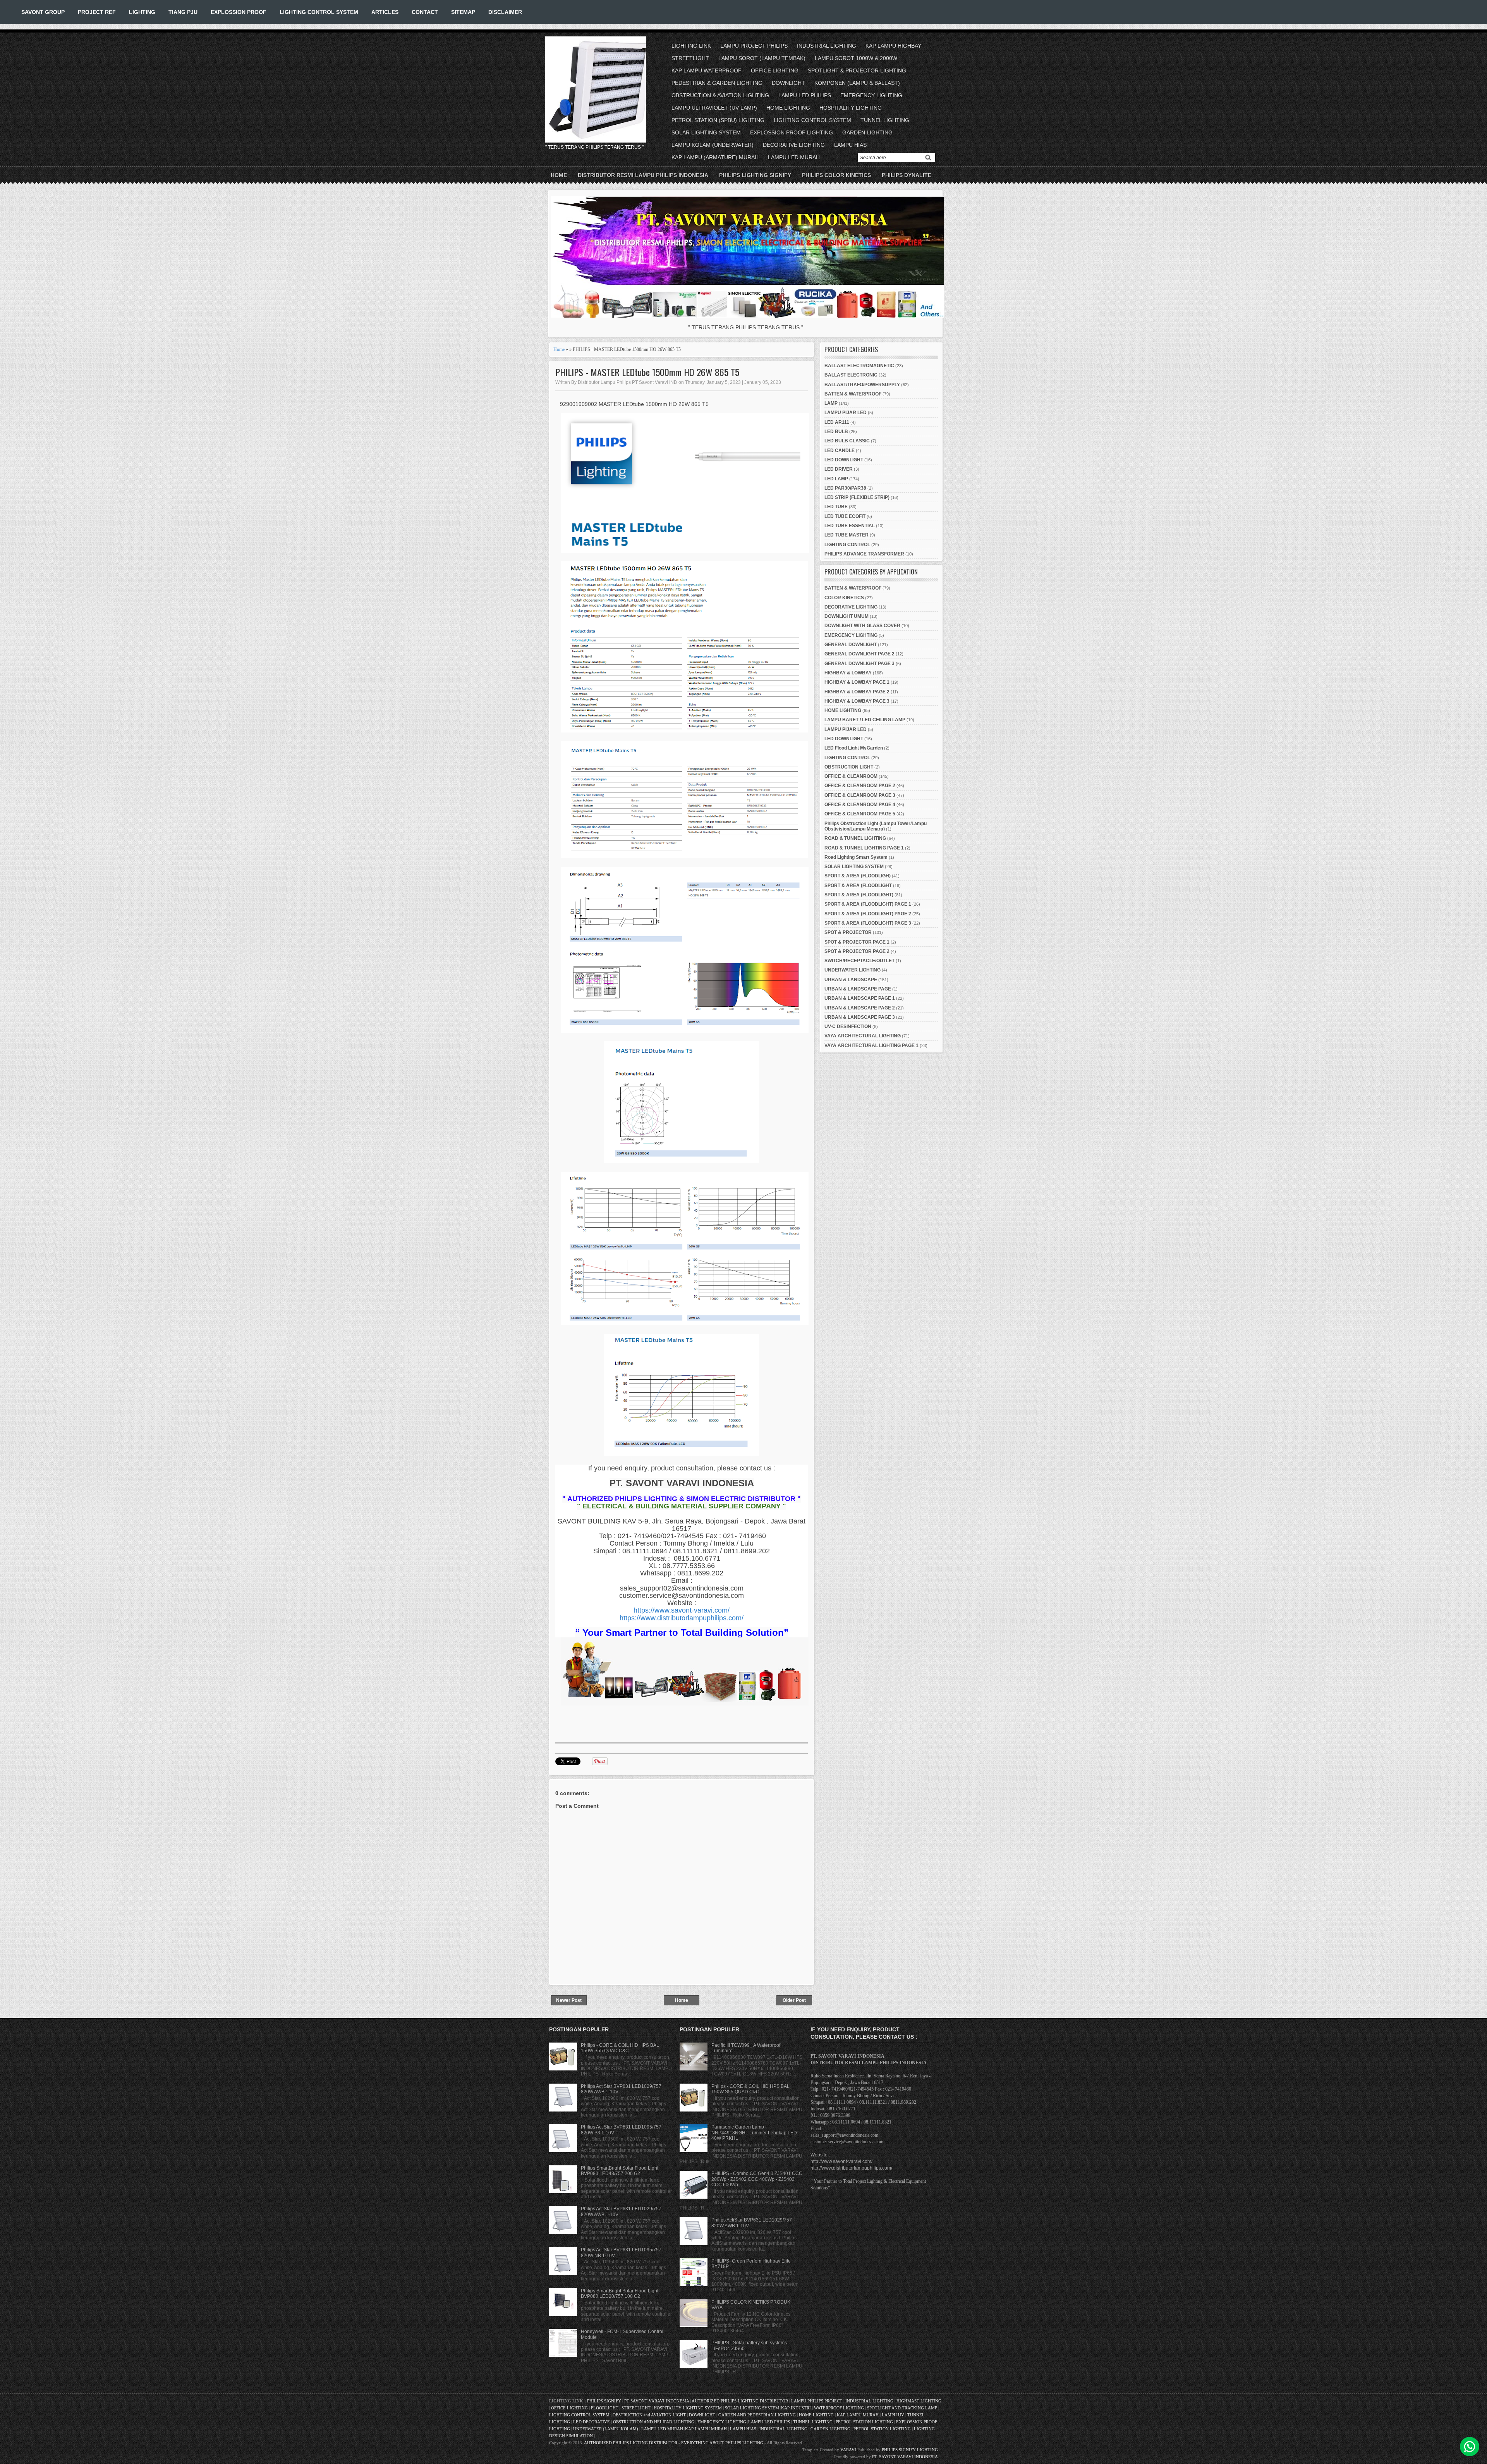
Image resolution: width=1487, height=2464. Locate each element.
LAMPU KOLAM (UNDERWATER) (713, 145)
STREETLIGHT (690, 58)
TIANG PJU (183, 12)
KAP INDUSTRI (796, 2408)
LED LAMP (836, 479)
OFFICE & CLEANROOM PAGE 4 (860, 805)
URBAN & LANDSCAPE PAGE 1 (860, 998)
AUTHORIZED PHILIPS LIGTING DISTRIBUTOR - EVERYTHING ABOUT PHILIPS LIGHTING (674, 2443)
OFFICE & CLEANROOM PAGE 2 (860, 786)
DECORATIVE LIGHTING (794, 145)
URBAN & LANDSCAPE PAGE (858, 989)
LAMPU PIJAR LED (846, 413)
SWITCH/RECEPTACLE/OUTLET (859, 961)
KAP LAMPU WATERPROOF (707, 70)
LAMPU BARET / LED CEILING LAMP (865, 720)
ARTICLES (385, 12)
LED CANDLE (840, 451)
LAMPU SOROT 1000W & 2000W (856, 58)
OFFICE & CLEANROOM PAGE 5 (860, 814)
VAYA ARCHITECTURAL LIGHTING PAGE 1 (871, 1045)
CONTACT (425, 12)
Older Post (794, 2000)
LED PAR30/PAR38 (845, 488)
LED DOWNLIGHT (844, 460)
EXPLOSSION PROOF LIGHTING (792, 132)
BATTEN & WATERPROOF (853, 394)
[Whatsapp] (1470, 2447)
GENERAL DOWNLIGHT (851, 645)
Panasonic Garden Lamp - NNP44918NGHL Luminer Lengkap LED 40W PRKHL (754, 2133)
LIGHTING (142, 12)
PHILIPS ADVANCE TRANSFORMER (864, 554)
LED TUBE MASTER (847, 535)
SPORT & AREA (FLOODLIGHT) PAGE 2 (868, 914)
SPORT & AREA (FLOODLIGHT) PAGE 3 (868, 923)
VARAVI (848, 2450)
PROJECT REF (97, 12)
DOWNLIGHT (788, 83)
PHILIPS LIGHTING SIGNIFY (755, 175)
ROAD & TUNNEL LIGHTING (855, 838)
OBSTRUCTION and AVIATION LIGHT (649, 2415)
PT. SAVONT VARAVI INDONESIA (905, 2457)
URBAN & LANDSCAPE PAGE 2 (860, 1008)
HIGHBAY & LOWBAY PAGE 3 (857, 701)
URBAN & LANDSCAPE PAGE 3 (860, 1017)
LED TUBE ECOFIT (845, 516)
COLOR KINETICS (844, 598)
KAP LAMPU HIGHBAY (893, 46)
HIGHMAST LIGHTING (919, 2401)
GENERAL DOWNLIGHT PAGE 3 (859, 664)
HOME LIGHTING (788, 108)
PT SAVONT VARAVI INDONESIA (657, 2401)
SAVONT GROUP (43, 12)
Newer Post (569, 2000)
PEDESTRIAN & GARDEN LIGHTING (717, 83)
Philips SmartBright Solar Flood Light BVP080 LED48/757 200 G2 (620, 2171)
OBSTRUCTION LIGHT (849, 767)
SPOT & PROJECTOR (848, 932)
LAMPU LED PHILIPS (805, 95)
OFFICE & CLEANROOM (851, 776)
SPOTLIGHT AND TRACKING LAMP (902, 2408)
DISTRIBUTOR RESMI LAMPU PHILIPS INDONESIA (643, 175)
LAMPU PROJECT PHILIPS (754, 46)
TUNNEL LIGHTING (885, 120)
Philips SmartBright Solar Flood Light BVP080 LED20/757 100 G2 (620, 2294)
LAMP (831, 403)
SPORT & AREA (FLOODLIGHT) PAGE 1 (868, 904)
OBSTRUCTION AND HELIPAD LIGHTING (654, 2422)
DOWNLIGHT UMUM (847, 616)
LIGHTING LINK (691, 46)
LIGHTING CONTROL (847, 545)
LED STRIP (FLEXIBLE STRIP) (857, 497)
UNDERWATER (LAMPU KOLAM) (606, 2429)
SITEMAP (463, 12)
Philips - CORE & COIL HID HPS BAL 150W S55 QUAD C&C (620, 2048)
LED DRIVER (839, 469)
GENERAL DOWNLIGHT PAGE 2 (859, 654)
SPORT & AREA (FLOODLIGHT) (859, 895)
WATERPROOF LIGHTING (839, 2408)
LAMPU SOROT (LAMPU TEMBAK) (762, 58)
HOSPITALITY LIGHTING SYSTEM (688, 2408)
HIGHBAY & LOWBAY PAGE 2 (857, 692)
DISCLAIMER (505, 12)
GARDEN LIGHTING (867, 132)
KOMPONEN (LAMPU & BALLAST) (857, 83)
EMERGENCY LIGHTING (871, 95)
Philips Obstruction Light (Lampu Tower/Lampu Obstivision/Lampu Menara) (876, 826)
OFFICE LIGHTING (775, 70)
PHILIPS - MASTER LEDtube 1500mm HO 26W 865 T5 (647, 372)
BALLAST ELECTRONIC (851, 375)
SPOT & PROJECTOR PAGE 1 (857, 942)
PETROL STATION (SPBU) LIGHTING (718, 120)
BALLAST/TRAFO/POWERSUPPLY (862, 385)
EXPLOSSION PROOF (239, 12)
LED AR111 (837, 422)
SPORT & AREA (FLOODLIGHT (858, 886)
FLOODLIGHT (605, 2408)
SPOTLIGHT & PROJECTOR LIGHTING (857, 70)
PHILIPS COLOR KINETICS (836, 175)
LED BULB (836, 432)
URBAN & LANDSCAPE (851, 980)
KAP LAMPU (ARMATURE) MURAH (715, 157)
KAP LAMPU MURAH (858, 2415)
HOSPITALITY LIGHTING (851, 108)
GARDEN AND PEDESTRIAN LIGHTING (757, 2415)
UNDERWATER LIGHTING (853, 970)
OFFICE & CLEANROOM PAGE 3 (860, 795)
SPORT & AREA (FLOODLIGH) (858, 876)
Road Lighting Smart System (856, 857)
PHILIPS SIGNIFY (605, 2401)
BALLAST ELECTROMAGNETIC (859, 366)
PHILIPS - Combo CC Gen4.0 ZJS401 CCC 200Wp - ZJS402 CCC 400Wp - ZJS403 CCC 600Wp (757, 2179)
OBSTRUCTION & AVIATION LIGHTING (720, 95)
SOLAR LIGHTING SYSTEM (706, 132)
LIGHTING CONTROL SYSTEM (319, 12)
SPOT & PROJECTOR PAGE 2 (857, 951)
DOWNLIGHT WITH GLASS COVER (862, 626)
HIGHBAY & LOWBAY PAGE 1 (857, 682)
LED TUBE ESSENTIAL (850, 526)
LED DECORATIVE (592, 2422)
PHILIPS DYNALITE (907, 175)
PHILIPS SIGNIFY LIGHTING (910, 2450)
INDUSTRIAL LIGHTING (827, 46)
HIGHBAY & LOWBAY (848, 673)
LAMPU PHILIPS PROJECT (817, 2401)
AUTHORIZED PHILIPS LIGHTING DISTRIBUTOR (740, 2401)
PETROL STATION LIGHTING (864, 2422)
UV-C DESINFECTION (848, 1027)
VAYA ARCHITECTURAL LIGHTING (863, 1036)
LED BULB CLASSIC (847, 441)
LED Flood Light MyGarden (854, 748)
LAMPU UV (893, 2415)
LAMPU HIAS (850, 145)
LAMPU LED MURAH (794, 157)
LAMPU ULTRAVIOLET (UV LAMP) (714, 108)
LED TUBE (836, 507)
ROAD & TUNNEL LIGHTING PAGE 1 (864, 848)
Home (559, 175)
